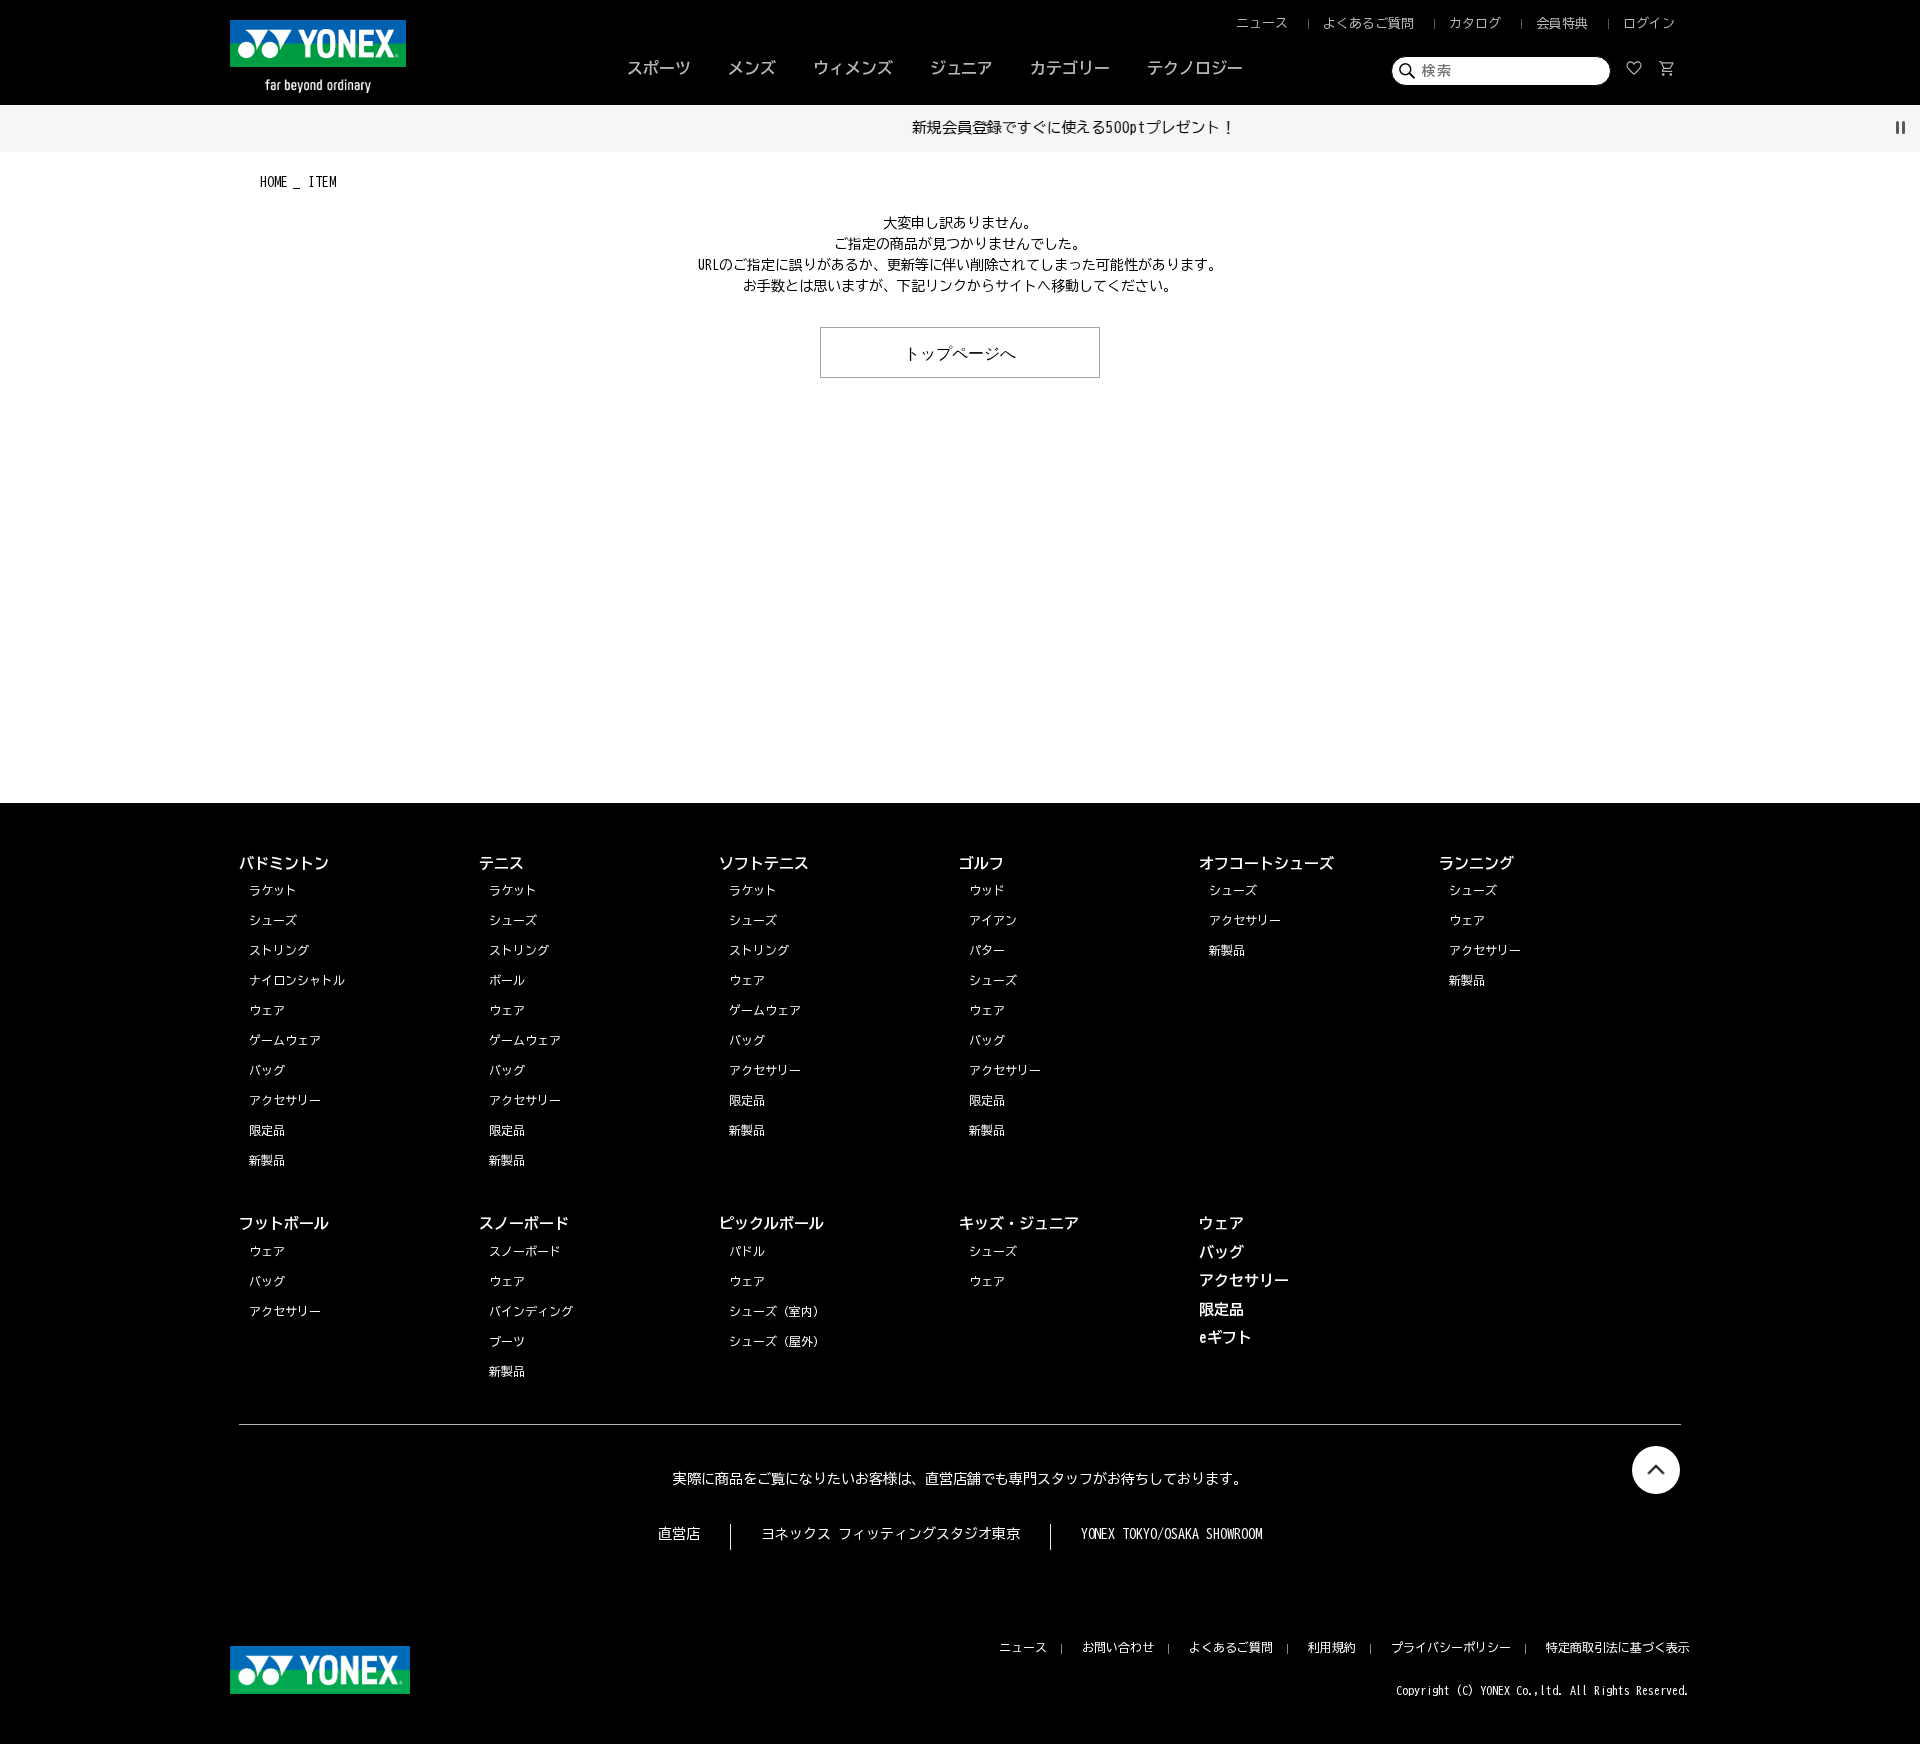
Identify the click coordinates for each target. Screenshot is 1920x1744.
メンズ (752, 68)
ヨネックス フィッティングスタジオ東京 (890, 1534)
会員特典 (1562, 23)
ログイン (1649, 23)
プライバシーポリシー (1451, 1647)
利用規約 (1332, 1647)
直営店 (679, 1534)
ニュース (1262, 23)
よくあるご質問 (1368, 23)
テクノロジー (1195, 68)
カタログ (1475, 23)
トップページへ (960, 352)
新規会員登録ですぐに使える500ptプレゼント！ (960, 127)
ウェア (1467, 920)
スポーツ (659, 68)
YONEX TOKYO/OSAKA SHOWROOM (1172, 1534)
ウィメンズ (853, 68)
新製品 (1467, 980)
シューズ (1473, 890)
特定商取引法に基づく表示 (1618, 1647)
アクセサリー (1485, 950)
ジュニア (962, 68)
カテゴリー (1070, 68)
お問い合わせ (1118, 1647)
